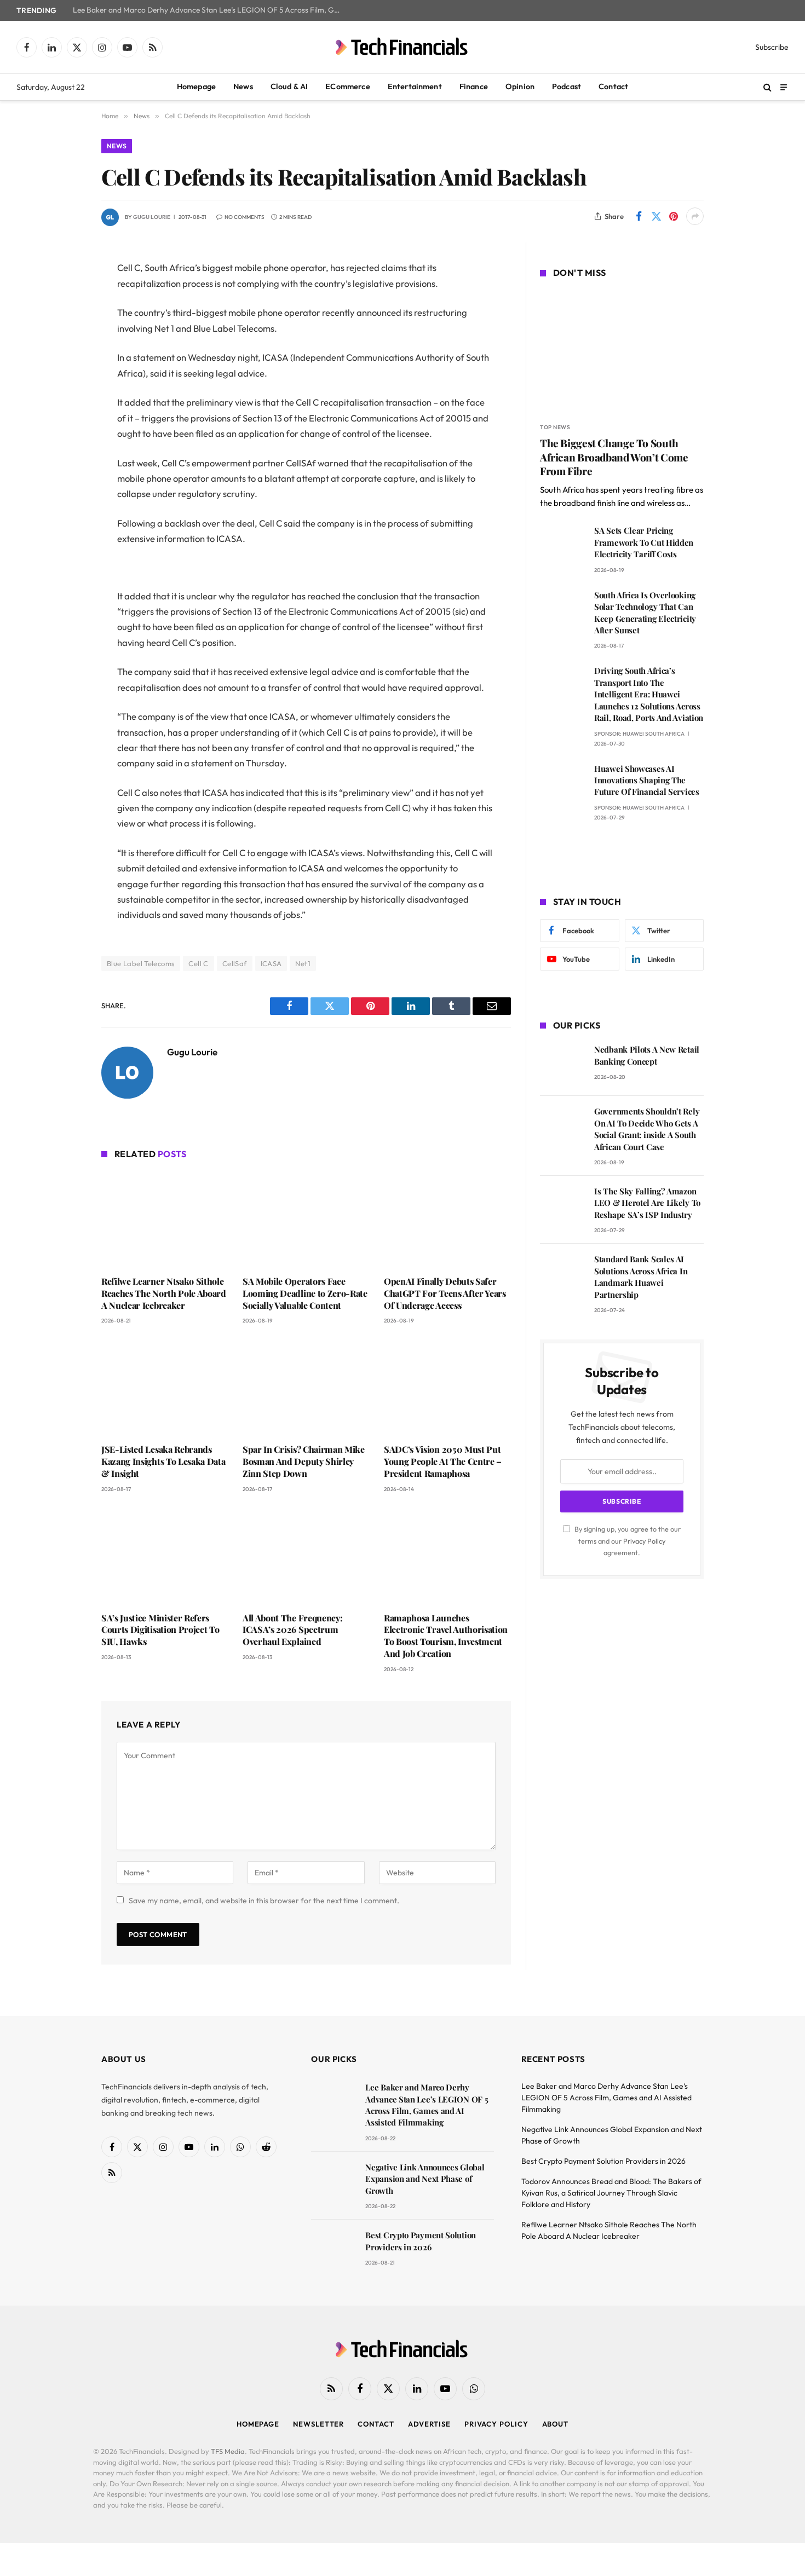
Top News (555, 427)
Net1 (303, 963)
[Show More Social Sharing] (695, 216)
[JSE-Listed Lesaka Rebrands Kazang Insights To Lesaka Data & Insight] (165, 1387)
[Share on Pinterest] (674, 216)
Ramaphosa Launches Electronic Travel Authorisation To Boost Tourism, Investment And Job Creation (446, 1636)
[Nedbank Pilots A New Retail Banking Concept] (562, 1065)
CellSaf (235, 963)
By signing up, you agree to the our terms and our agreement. (627, 1541)
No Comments (245, 217)
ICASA (271, 963)
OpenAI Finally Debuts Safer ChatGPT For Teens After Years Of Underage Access (445, 1293)
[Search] (767, 87)
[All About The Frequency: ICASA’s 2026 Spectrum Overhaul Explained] (306, 1556)
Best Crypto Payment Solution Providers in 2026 (421, 2241)
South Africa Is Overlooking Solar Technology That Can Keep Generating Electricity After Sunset (645, 613)
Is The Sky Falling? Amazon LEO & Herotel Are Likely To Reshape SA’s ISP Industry (647, 1203)
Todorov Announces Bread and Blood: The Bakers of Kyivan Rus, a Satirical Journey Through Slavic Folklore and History (611, 2193)
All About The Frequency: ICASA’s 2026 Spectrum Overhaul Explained (292, 1630)
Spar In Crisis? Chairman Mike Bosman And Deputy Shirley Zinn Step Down (304, 1461)
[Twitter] (63, 325)
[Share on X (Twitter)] (656, 216)
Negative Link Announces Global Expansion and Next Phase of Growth (425, 2179)
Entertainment (415, 86)
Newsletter (318, 2424)
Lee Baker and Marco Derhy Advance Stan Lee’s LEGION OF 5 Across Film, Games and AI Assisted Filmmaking (210, 10)
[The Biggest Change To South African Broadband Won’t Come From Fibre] (622, 352)
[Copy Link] (63, 436)
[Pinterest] (63, 380)
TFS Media (228, 2451)
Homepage (196, 86)
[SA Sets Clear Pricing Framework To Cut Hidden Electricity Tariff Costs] (562, 546)
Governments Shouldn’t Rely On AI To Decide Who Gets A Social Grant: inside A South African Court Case (647, 1129)
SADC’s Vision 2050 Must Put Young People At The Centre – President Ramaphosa (443, 1461)
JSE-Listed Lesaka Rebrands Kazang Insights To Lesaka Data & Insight (163, 1461)
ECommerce (347, 86)
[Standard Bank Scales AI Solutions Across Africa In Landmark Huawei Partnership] (562, 1275)
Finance (474, 86)
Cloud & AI (289, 86)
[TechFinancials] (403, 47)
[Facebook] (63, 297)
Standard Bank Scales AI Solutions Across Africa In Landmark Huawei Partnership (641, 1277)
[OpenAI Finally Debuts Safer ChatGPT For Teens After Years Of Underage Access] (447, 1219)
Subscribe (772, 47)
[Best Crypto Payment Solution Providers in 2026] (333, 2251)
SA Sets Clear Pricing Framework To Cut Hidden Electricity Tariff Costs (644, 542)
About (556, 2424)
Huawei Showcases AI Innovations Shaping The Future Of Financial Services (647, 780)
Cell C (198, 963)
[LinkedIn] (63, 353)
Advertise (429, 2424)
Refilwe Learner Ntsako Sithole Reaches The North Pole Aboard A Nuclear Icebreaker (164, 1293)
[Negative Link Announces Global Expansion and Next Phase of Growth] (333, 2183)
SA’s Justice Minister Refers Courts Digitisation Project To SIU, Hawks (160, 1630)
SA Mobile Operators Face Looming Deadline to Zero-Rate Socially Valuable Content (305, 1293)
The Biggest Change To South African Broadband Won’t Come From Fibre (614, 457)
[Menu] (784, 87)
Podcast (567, 86)
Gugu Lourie (152, 217)
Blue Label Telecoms (141, 963)
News (243, 86)
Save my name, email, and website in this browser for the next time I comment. (264, 1901)
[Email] (63, 408)
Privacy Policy (644, 1541)
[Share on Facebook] (639, 216)
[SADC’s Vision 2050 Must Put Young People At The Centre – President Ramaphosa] (447, 1387)
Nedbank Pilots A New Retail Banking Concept (647, 1055)
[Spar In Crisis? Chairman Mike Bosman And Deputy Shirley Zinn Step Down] (306, 1387)
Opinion (520, 86)
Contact (613, 86)
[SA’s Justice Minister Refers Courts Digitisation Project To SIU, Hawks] (165, 1556)
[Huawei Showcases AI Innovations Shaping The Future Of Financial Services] (562, 784)
